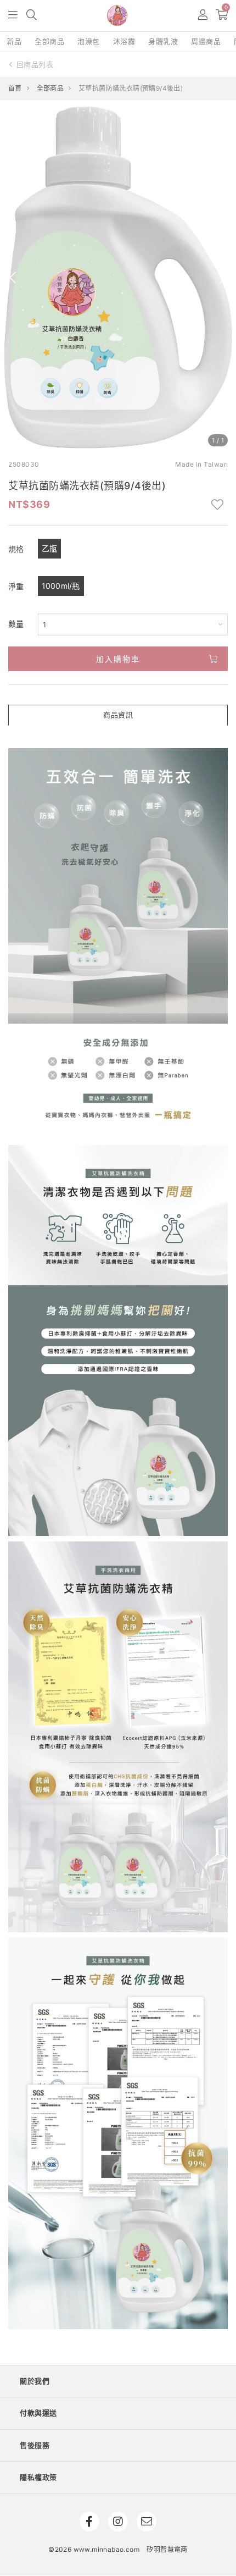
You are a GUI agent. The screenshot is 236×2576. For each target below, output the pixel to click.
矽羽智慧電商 (167, 2549)
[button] (13, 16)
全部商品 (49, 41)
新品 (14, 41)
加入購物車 (118, 659)
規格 (16, 549)
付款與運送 (38, 2413)
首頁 (15, 88)
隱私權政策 (38, 2477)
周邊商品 (206, 41)
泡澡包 (89, 41)
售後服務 (35, 2445)
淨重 (16, 586)
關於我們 (35, 2381)
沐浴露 (124, 41)
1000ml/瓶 (61, 586)
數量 (16, 624)
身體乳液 (163, 41)
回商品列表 (35, 64)
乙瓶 (50, 548)
